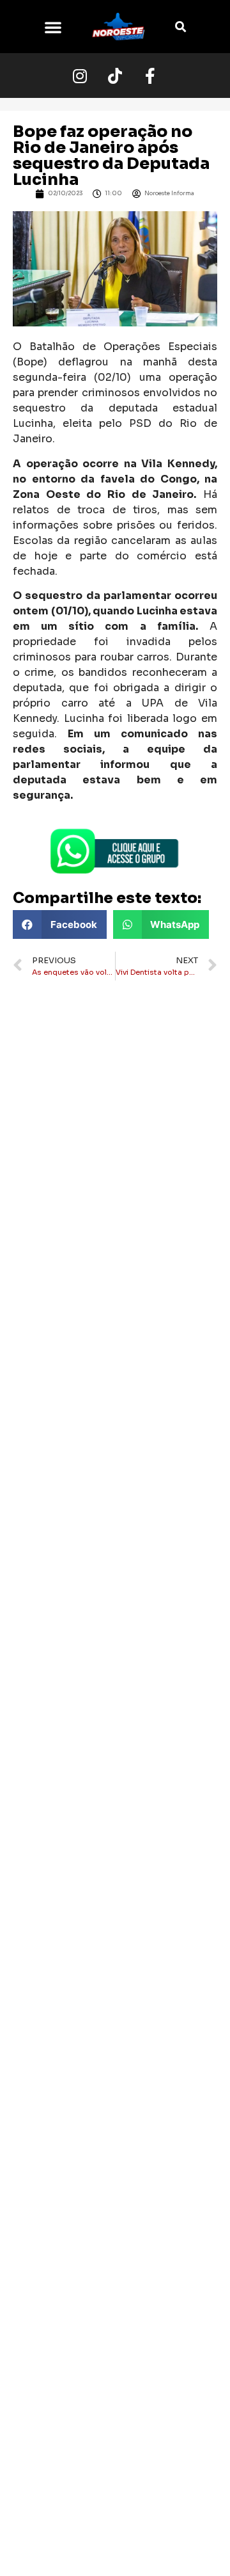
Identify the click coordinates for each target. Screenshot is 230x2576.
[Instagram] (80, 76)
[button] (53, 27)
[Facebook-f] (150, 76)
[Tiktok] (115, 76)
